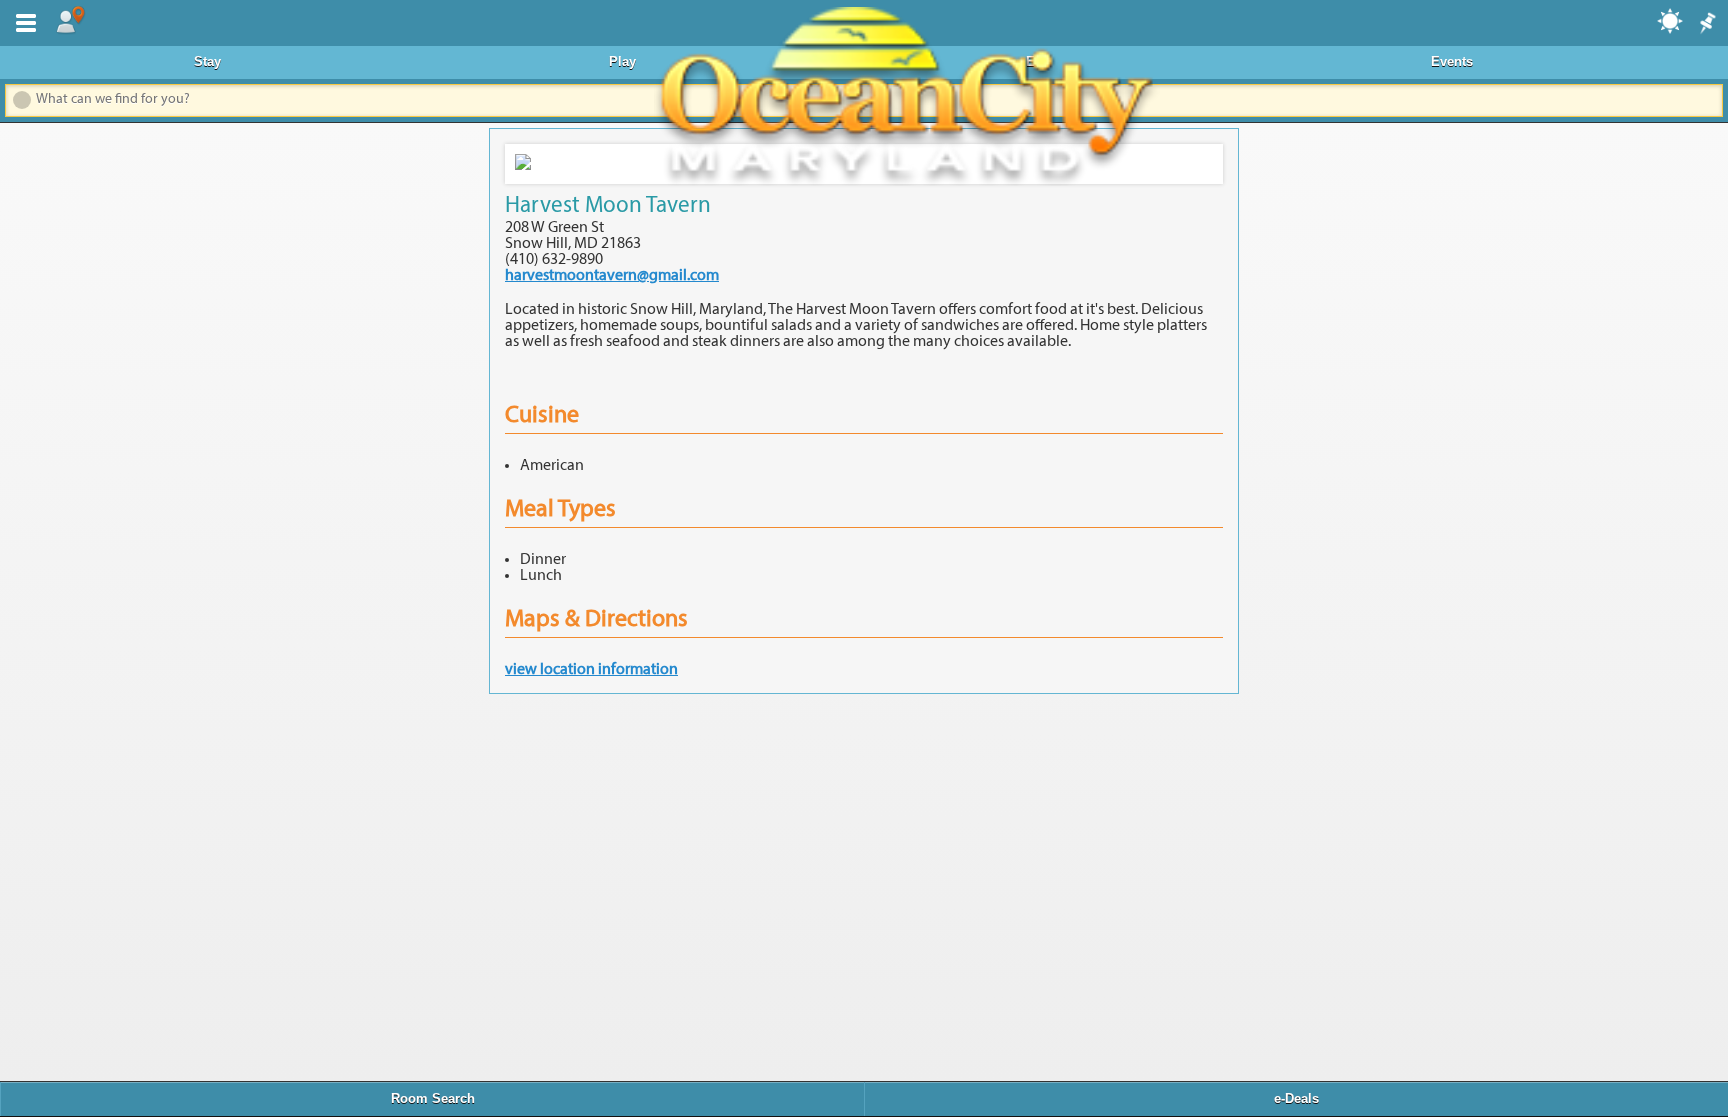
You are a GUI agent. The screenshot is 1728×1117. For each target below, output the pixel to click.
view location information (591, 670)
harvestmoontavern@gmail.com (612, 276)
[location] (70, 21)
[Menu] (22, 21)
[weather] (1671, 20)
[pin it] (1706, 24)
